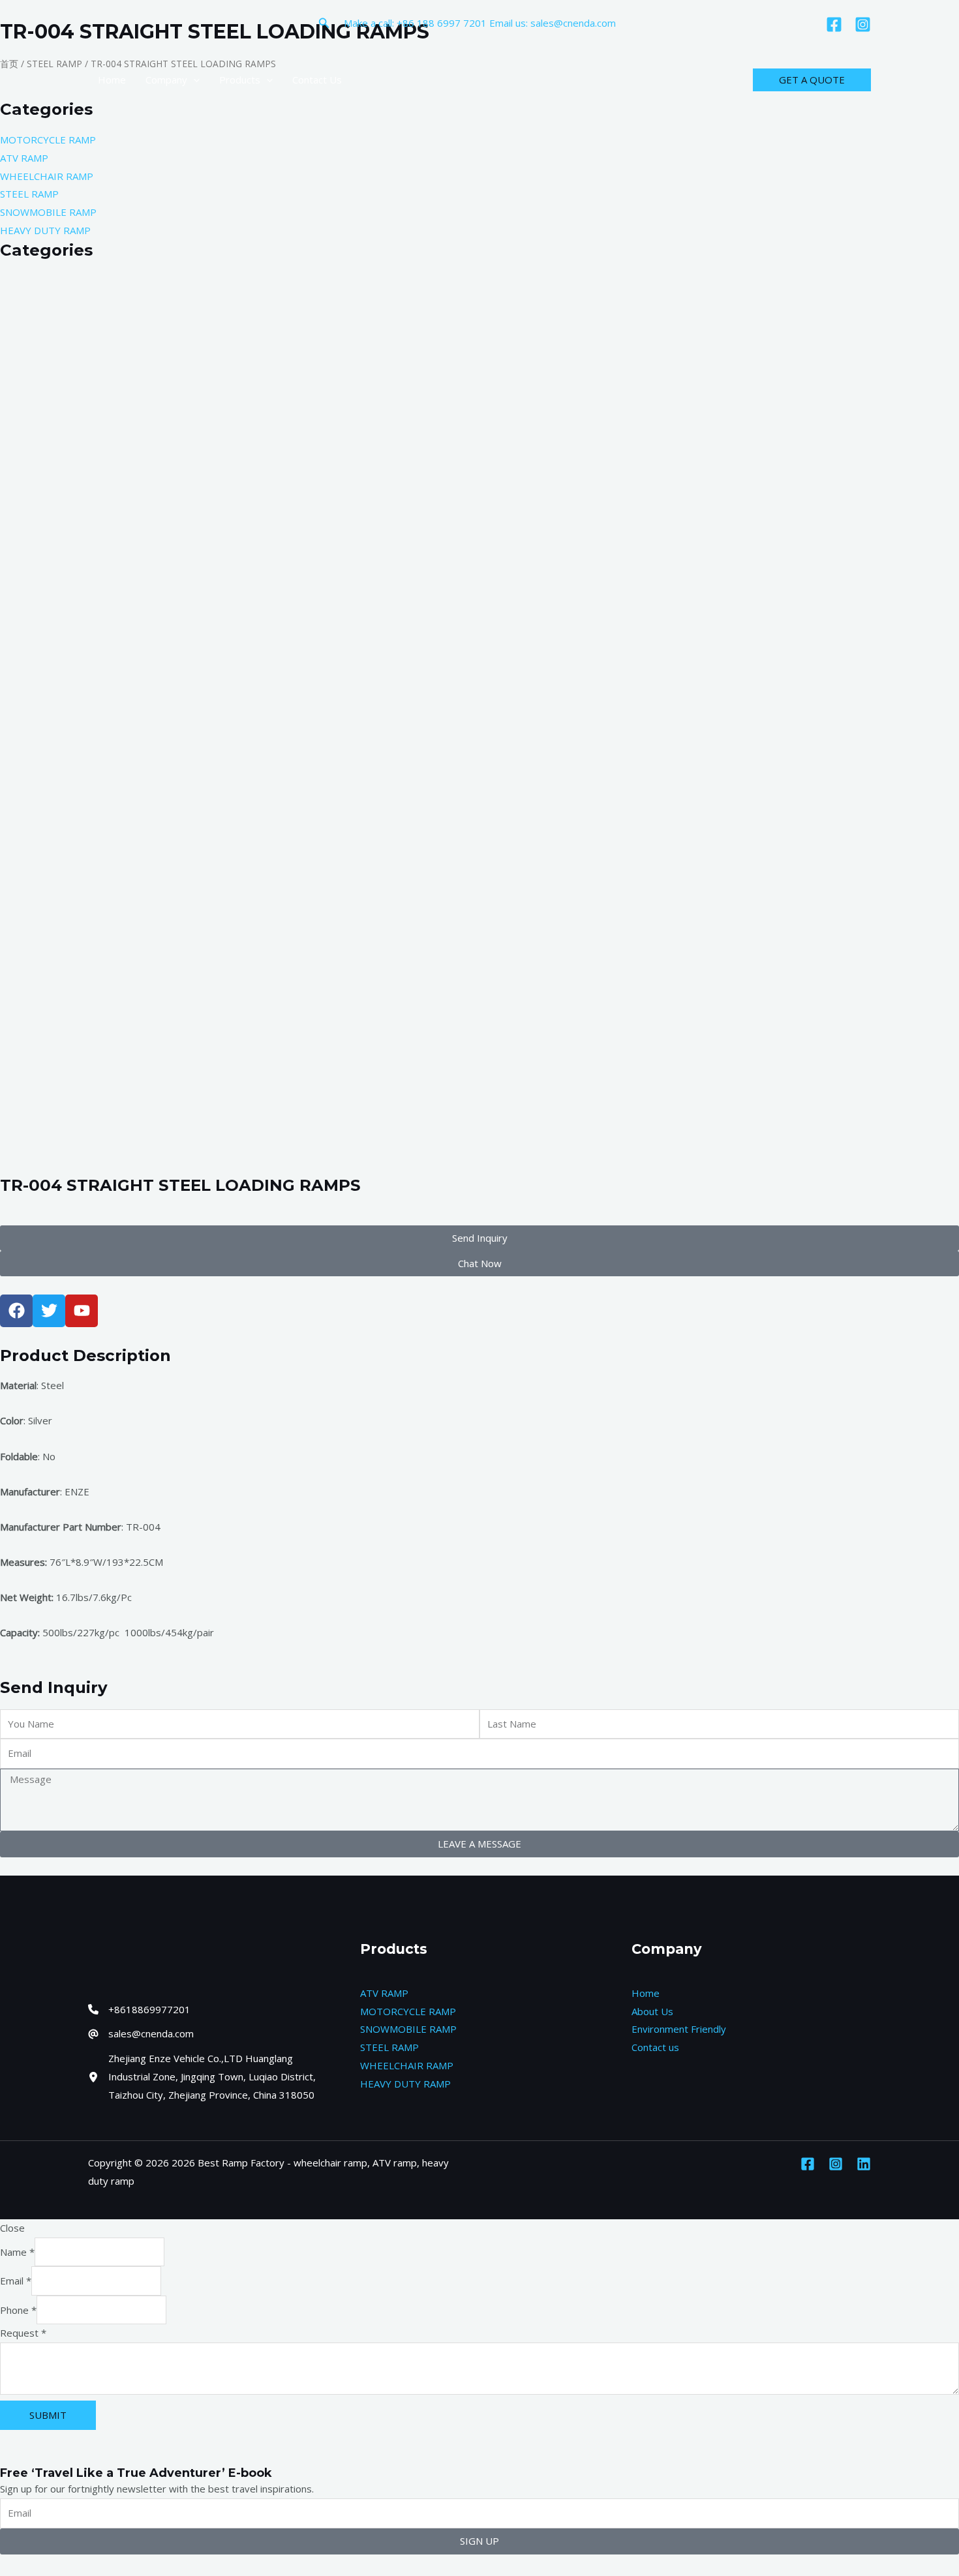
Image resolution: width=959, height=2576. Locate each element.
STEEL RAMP (389, 2047)
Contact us (655, 2047)
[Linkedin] (864, 2164)
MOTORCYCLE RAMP (408, 2011)
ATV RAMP (384, 1993)
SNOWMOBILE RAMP (408, 2029)
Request (23, 2333)
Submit (48, 2415)
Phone (18, 2310)
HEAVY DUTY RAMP (405, 2084)
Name (17, 2252)
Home (646, 1993)
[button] (324, 23)
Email (16, 2281)
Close (12, 2228)
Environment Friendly (679, 2029)
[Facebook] (834, 24)
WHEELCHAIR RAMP (407, 2065)
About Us (652, 2011)
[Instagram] (863, 24)
